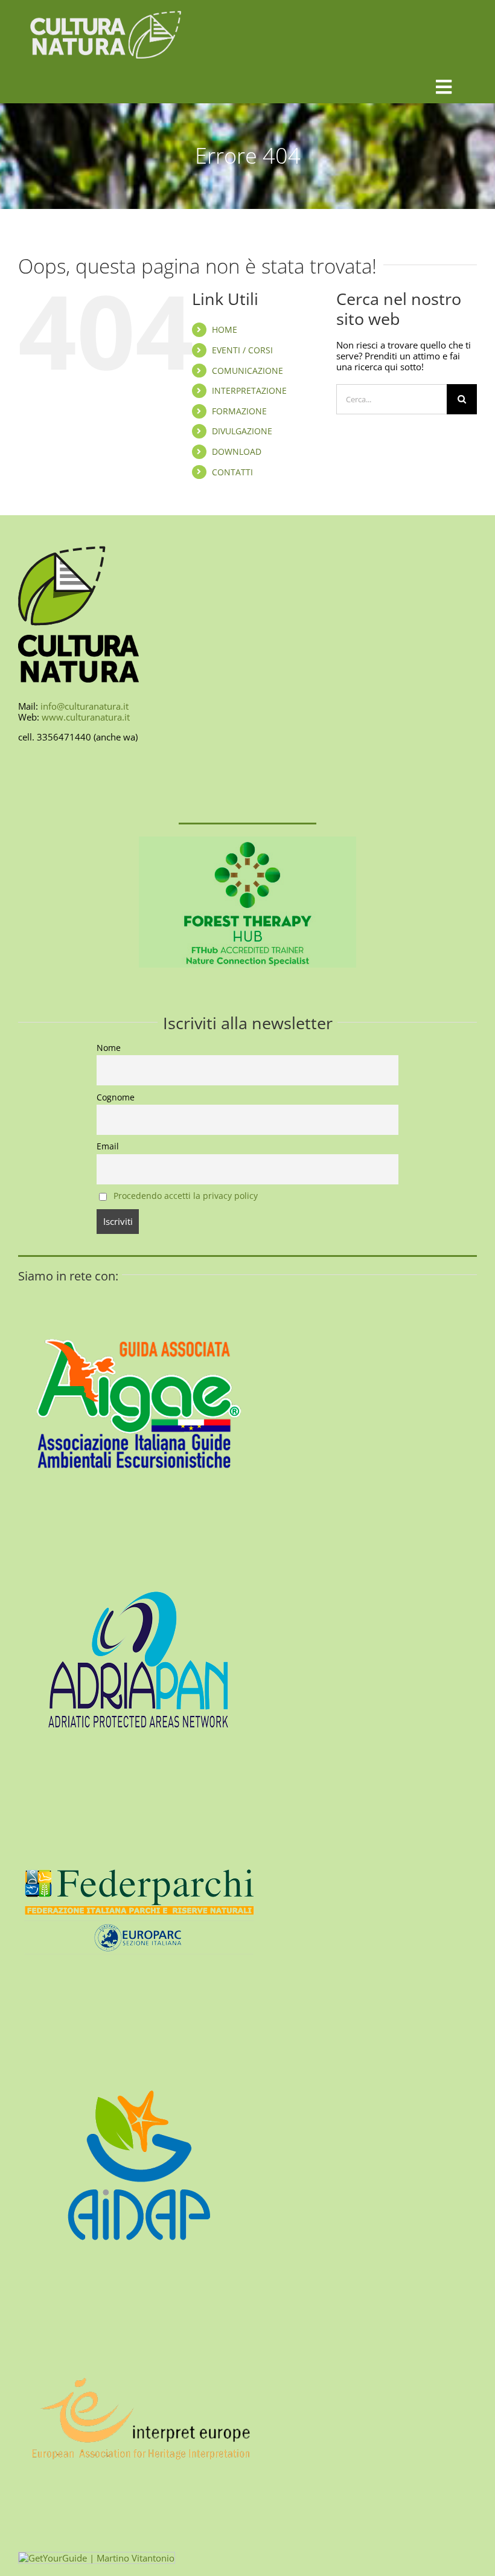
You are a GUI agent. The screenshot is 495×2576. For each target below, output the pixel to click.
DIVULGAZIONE (242, 431)
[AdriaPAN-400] (139, 1541)
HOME (225, 329)
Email (108, 1146)
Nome (109, 1048)
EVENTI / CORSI (242, 350)
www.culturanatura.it (86, 717)
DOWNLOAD (237, 451)
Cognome (116, 1097)
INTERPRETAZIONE (249, 390)
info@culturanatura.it (85, 706)
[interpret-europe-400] (139, 2302)
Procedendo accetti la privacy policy (186, 1196)
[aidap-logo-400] (139, 2049)
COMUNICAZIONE (247, 371)
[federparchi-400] (139, 1795)
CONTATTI (232, 472)
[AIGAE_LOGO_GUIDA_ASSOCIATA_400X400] (139, 1288)
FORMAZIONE (239, 411)
